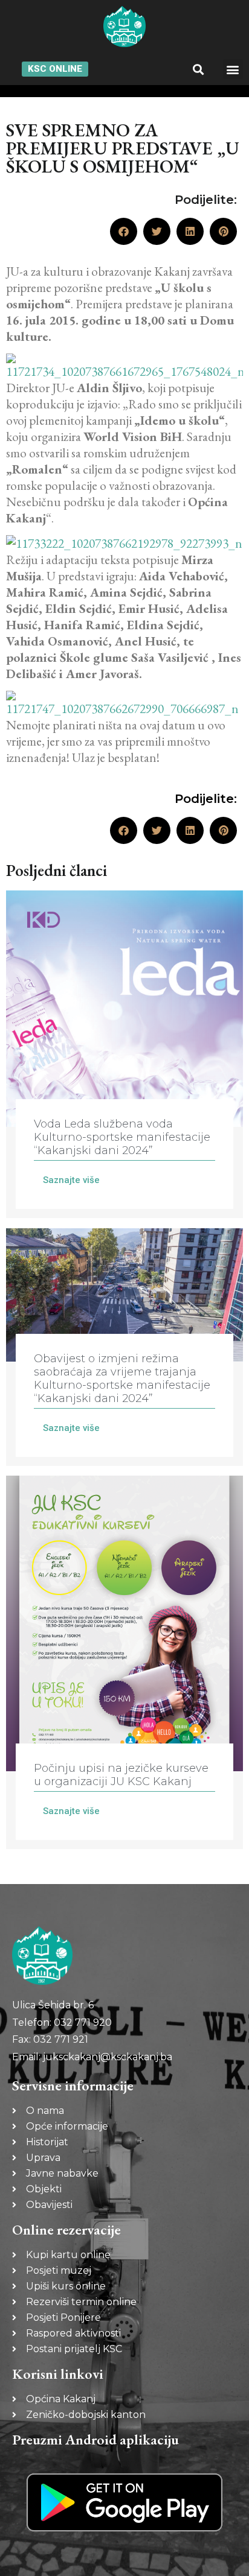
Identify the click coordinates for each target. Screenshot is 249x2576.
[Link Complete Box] (124, 1054)
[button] (198, 69)
